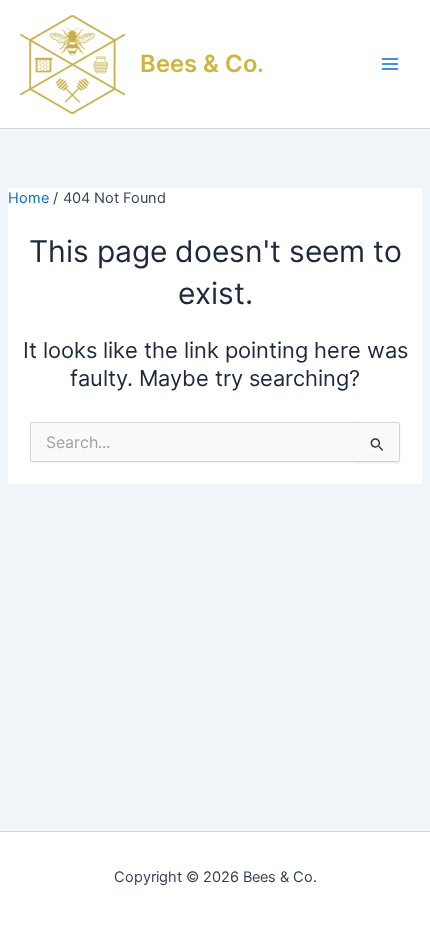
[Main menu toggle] (390, 64)
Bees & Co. (202, 63)
